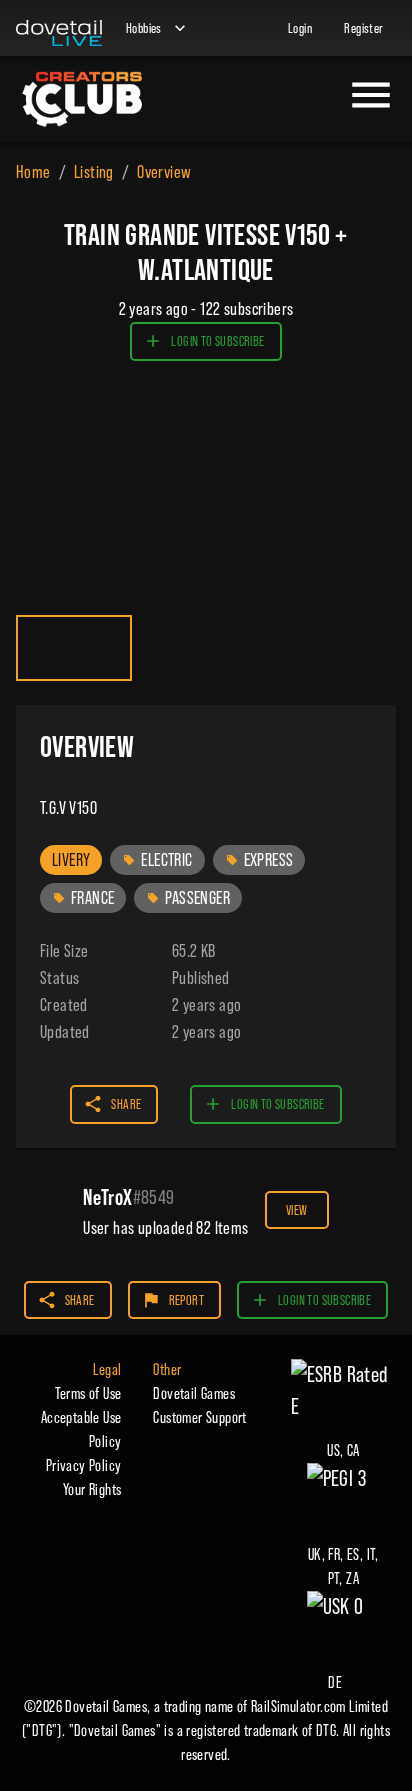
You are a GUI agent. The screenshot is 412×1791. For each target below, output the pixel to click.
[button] (71, 860)
